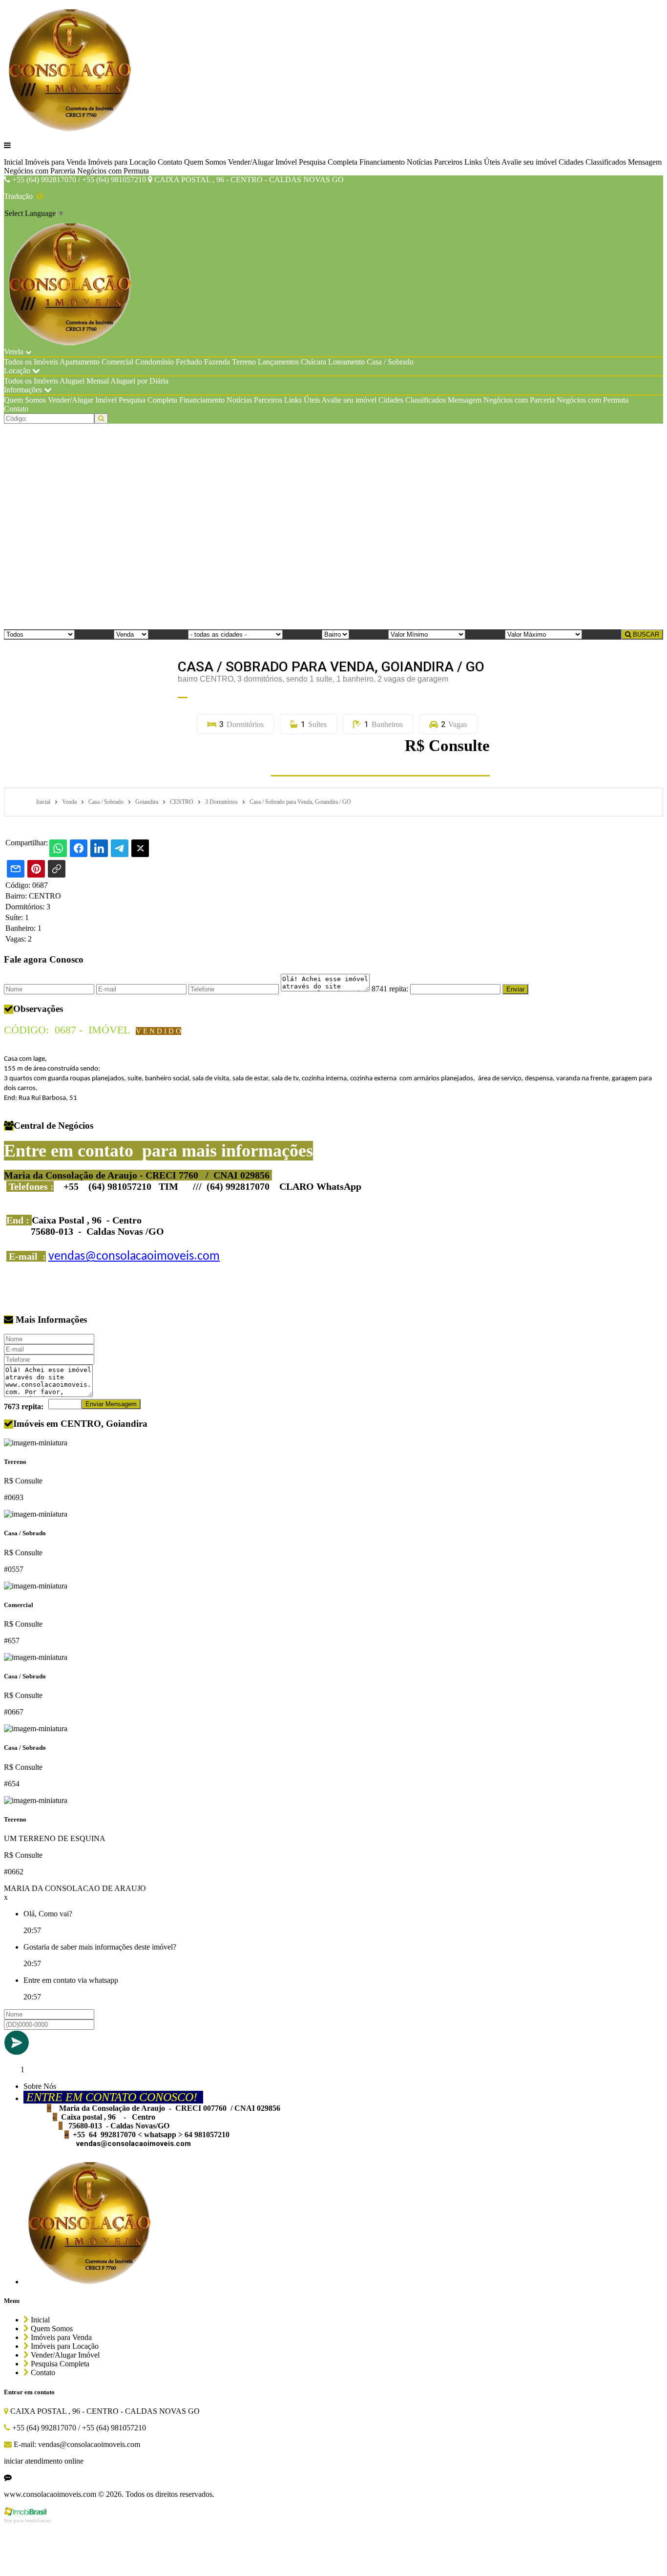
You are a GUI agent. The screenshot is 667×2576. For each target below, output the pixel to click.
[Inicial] (71, 129)
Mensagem (645, 162)
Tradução (20, 196)
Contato (170, 162)
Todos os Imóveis (31, 362)
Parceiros (448, 162)
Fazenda (217, 362)
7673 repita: (24, 1406)
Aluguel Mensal (84, 381)
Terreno (244, 362)
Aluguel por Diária (139, 381)
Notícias (419, 162)
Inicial (13, 162)
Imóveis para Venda (55, 162)
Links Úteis (482, 162)
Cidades (571, 162)
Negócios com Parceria (40, 171)
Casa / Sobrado (390, 362)
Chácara (313, 362)
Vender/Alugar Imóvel (262, 162)
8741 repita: (390, 989)
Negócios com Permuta (113, 171)
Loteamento (346, 362)
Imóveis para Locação (122, 162)
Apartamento (80, 362)
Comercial (117, 362)
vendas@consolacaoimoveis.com (134, 1256)
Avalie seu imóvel (529, 162)
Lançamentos (278, 362)
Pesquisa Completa (328, 162)
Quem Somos (205, 162)
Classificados (606, 162)
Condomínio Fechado (169, 362)
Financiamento (382, 162)
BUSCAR (645, 634)
